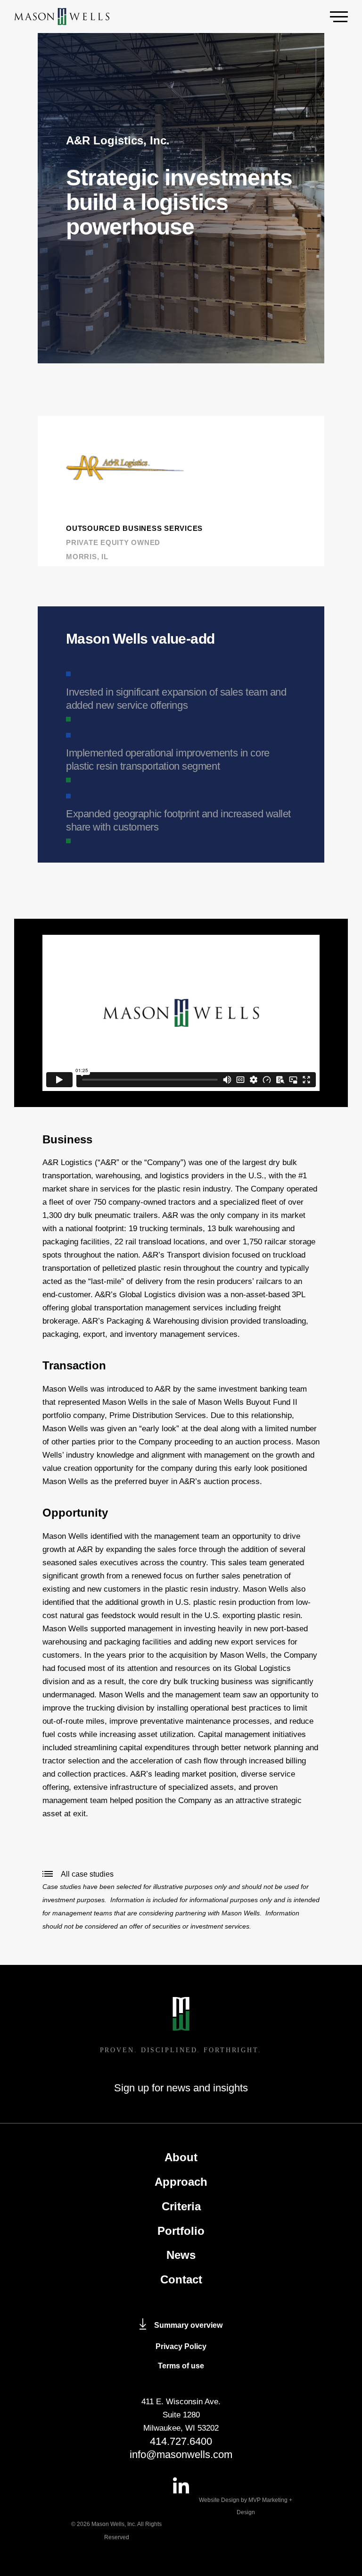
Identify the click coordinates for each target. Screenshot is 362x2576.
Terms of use (181, 2366)
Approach (181, 2182)
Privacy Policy (181, 2346)
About (181, 2157)
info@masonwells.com (181, 2454)
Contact (181, 2279)
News (181, 2255)
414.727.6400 (181, 2441)
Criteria (181, 2206)
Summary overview (188, 2325)
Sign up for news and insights (181, 2088)
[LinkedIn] (181, 2485)
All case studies (87, 1874)
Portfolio (181, 2231)
